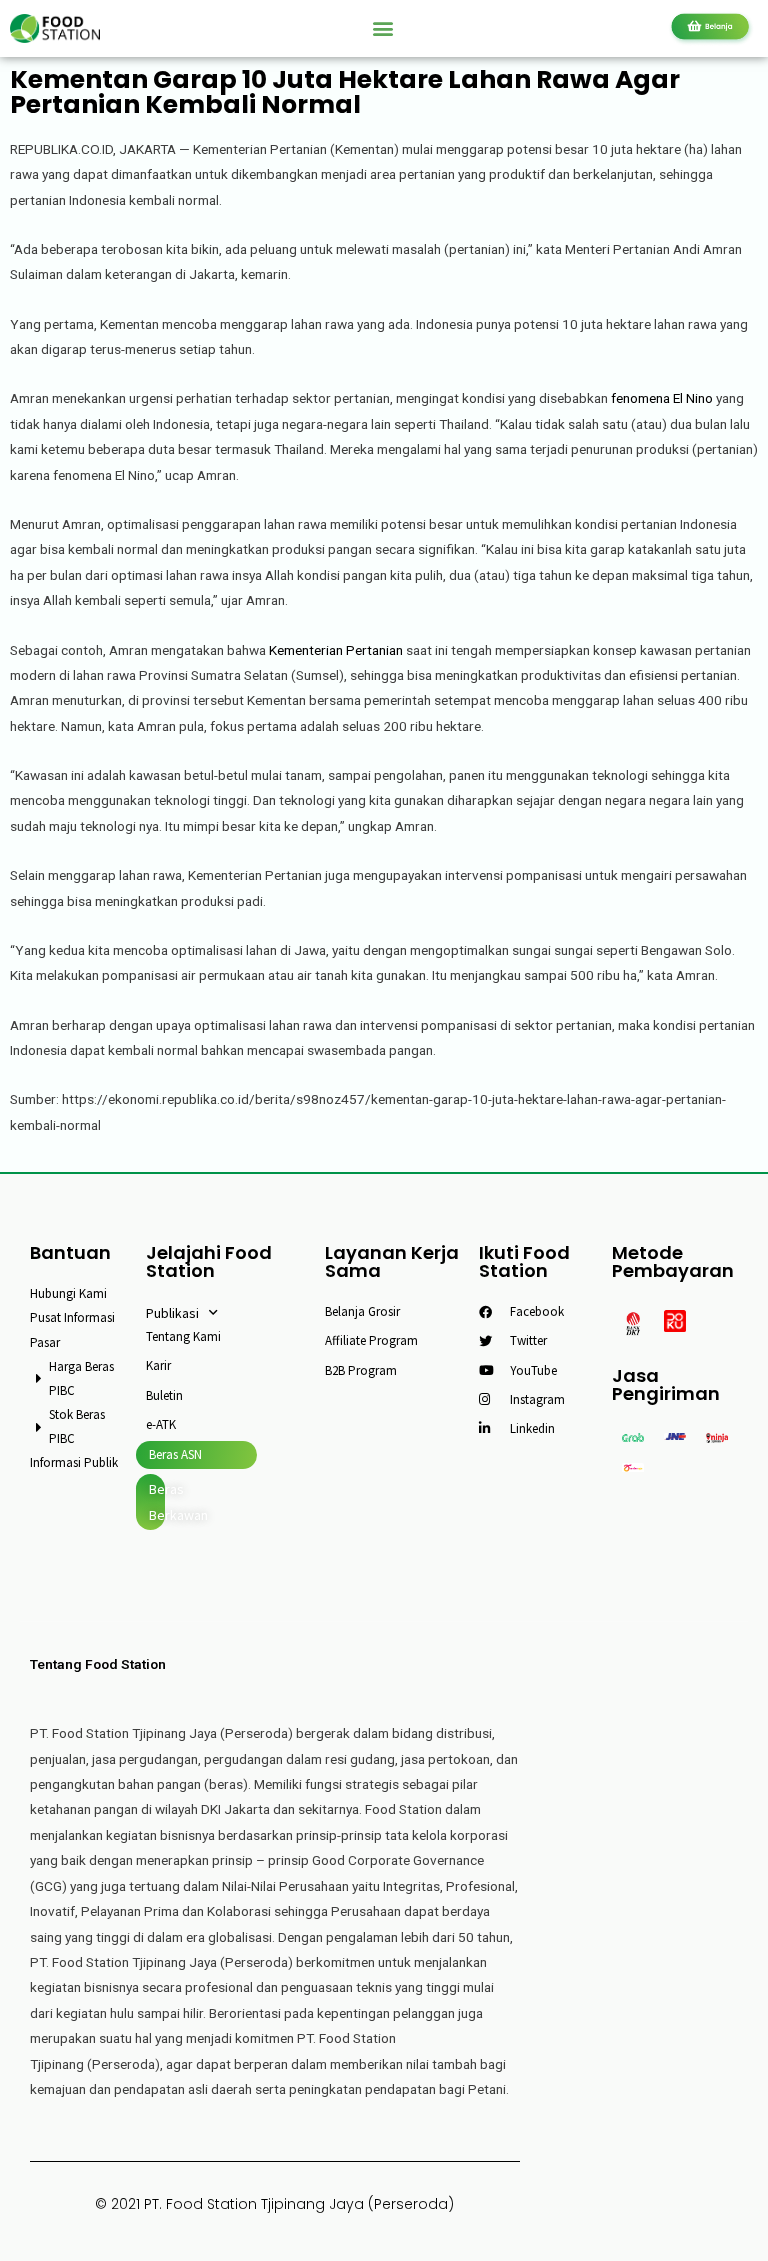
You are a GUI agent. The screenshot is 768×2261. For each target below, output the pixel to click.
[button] (383, 28)
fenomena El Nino (662, 398)
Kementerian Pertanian (336, 650)
